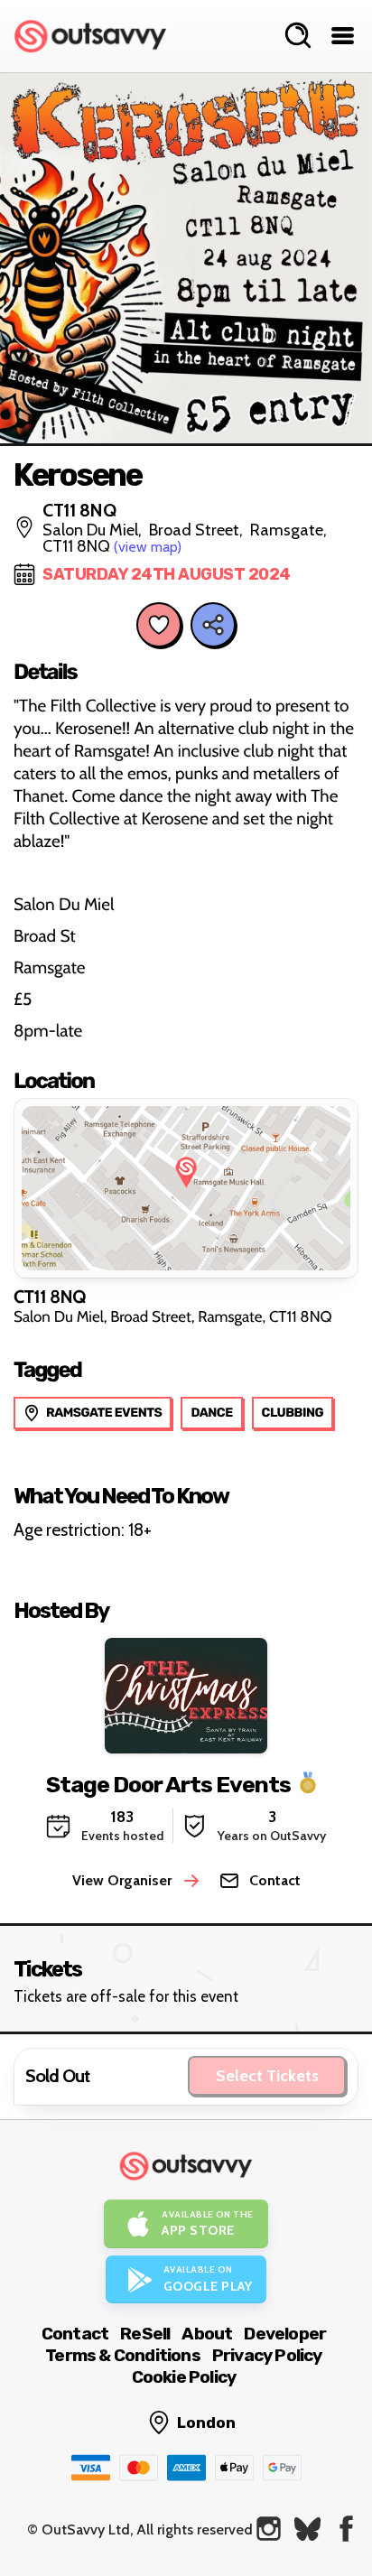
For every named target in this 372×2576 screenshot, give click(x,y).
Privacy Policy (267, 2355)
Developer (285, 2334)
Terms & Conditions (123, 2355)
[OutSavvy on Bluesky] (307, 2529)
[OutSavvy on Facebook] (346, 2529)
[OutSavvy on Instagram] (269, 2529)
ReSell (145, 2334)
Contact (75, 2334)
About (207, 2334)
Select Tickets (267, 2076)
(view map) (148, 547)
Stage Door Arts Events (168, 1784)
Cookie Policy (184, 2377)
